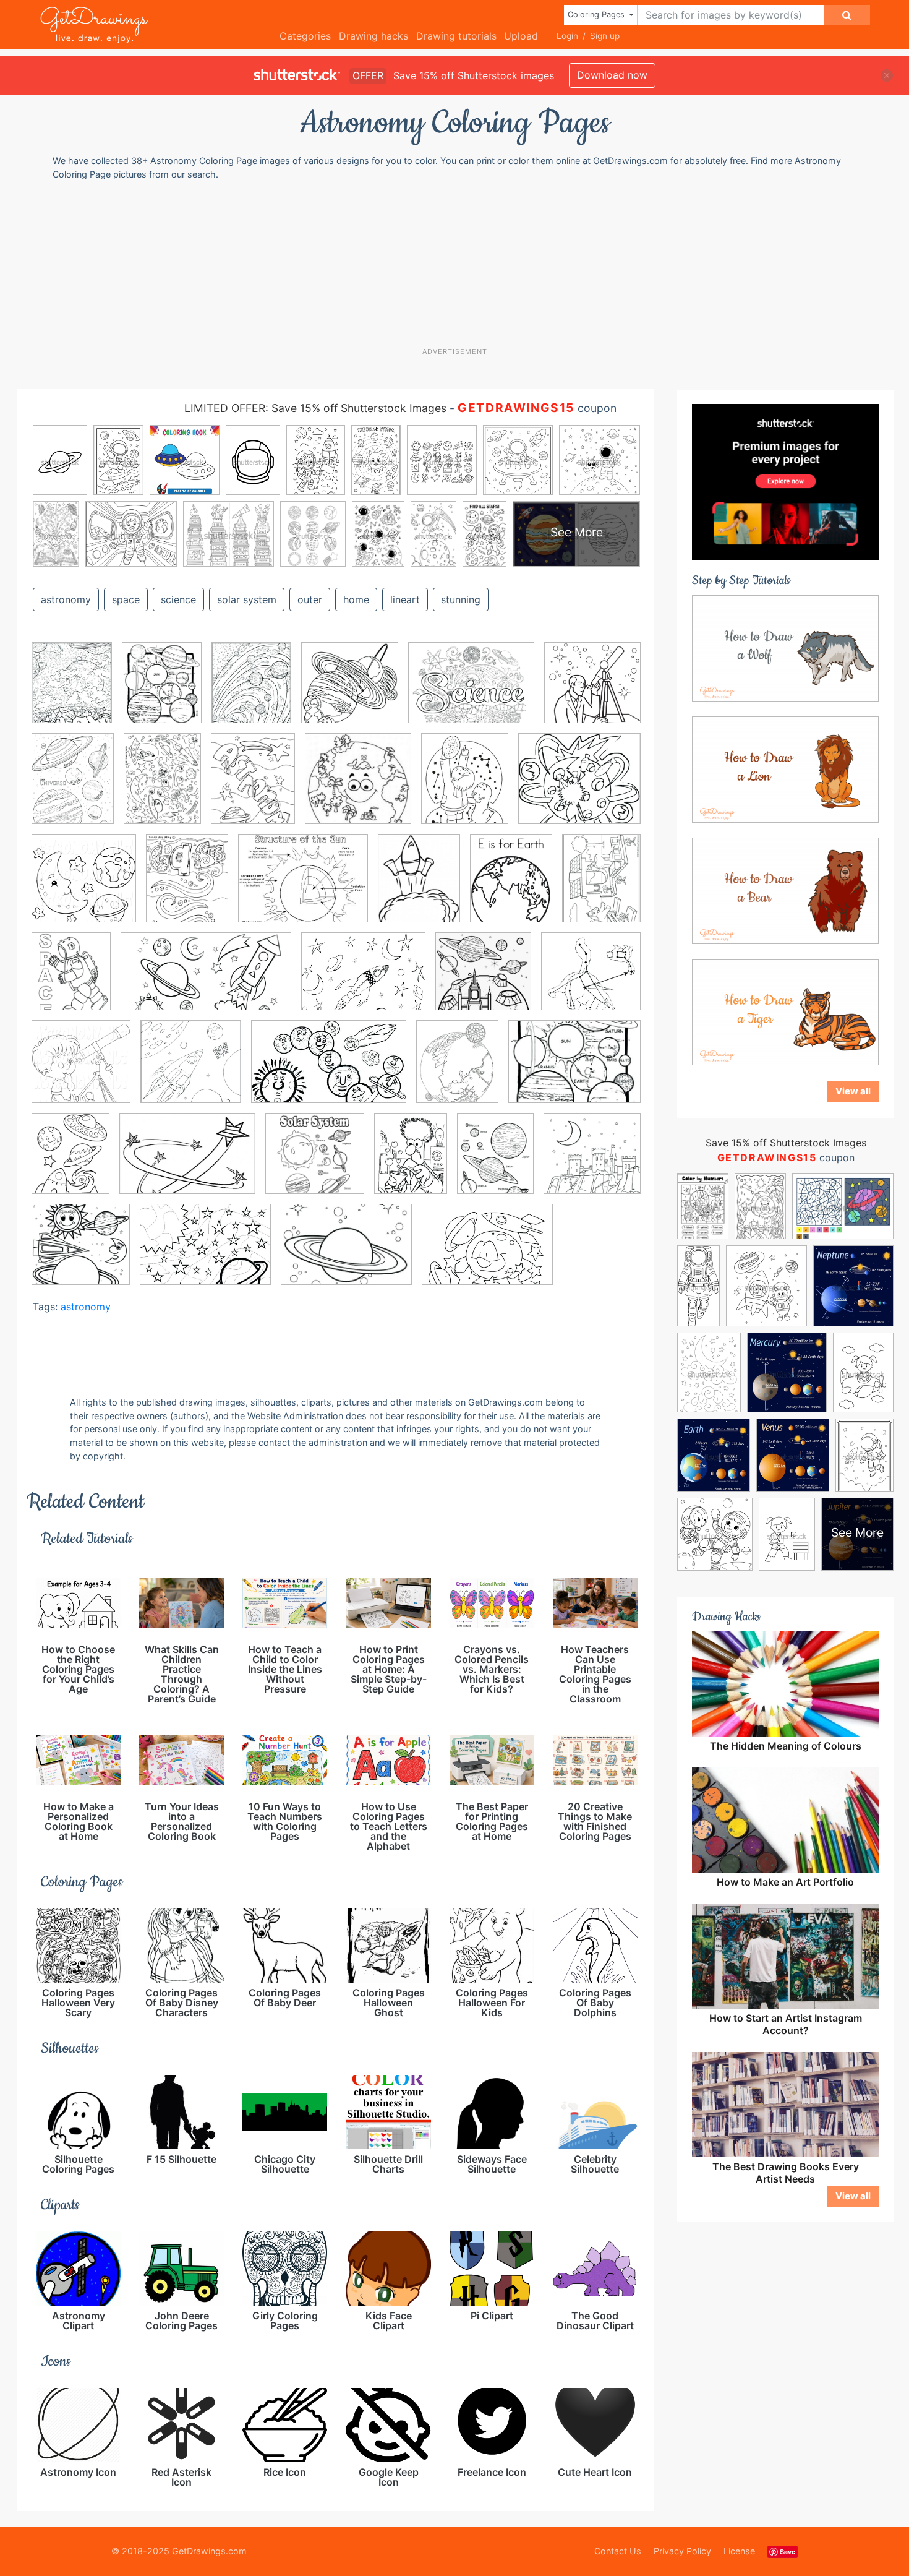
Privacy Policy (682, 2551)
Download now (612, 75)
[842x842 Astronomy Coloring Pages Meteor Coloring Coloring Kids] (592, 690)
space (126, 599)
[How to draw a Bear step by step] (785, 890)
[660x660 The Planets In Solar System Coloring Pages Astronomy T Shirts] (315, 1162)
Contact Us (618, 2551)
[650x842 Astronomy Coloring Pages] (419, 887)
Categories (305, 36)
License (739, 2551)
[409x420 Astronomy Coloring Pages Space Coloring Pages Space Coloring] (358, 788)
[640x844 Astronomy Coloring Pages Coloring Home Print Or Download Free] (601, 886)
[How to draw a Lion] (785, 768)
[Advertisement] (461, 263)
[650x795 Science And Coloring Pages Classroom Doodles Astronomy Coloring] (457, 1070)
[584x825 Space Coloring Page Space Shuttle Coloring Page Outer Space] (162, 788)
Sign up (605, 36)
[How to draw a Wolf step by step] (785, 647)
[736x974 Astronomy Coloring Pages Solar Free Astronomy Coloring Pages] (73, 787)
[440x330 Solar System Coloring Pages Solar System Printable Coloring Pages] (574, 1070)
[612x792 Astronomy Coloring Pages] (495, 1162)
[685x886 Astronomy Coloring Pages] (511, 887)
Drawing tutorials (456, 36)
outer (310, 599)
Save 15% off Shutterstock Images (786, 1143)
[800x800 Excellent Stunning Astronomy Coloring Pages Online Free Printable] (81, 1253)
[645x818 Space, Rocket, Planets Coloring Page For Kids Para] (70, 1162)
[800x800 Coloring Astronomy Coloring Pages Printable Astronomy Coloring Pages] (592, 1161)
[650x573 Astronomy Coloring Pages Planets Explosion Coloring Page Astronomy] (579, 787)
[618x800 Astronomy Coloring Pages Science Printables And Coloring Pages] (253, 787)
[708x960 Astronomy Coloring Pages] (411, 1162)
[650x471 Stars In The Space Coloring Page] (187, 1162)
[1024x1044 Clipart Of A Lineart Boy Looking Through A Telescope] (81, 1071)
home (356, 599)
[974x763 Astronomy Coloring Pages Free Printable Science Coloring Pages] (471, 692)
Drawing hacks (373, 36)
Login (567, 36)
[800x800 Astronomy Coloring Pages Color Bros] (483, 980)
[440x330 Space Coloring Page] (346, 1253)
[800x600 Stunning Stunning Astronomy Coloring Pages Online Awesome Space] (487, 1253)
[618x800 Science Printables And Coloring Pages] (187, 887)
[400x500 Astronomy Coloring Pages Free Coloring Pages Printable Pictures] (465, 788)
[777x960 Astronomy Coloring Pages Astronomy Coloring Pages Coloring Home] (72, 692)
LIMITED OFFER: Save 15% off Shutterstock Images (315, 408)
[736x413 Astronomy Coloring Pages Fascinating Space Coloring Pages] (206, 981)
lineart (405, 599)
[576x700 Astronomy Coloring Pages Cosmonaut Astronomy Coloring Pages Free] (71, 980)
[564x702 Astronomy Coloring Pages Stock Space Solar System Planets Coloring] (162, 692)
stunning (461, 599)
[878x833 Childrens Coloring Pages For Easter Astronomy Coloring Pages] (591, 980)
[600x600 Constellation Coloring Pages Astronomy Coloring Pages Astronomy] (191, 1071)
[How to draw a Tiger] (785, 1011)
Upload (521, 36)
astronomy (66, 599)
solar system (247, 599)
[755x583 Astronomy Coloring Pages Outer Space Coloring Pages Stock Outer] (363, 981)
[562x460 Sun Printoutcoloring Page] (303, 887)
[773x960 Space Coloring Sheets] (251, 692)
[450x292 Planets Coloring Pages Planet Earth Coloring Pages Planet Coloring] (329, 1071)
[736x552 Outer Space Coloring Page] (205, 1253)
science (178, 599)
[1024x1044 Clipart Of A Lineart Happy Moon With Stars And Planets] (84, 887)
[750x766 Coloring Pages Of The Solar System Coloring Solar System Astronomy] (350, 692)
